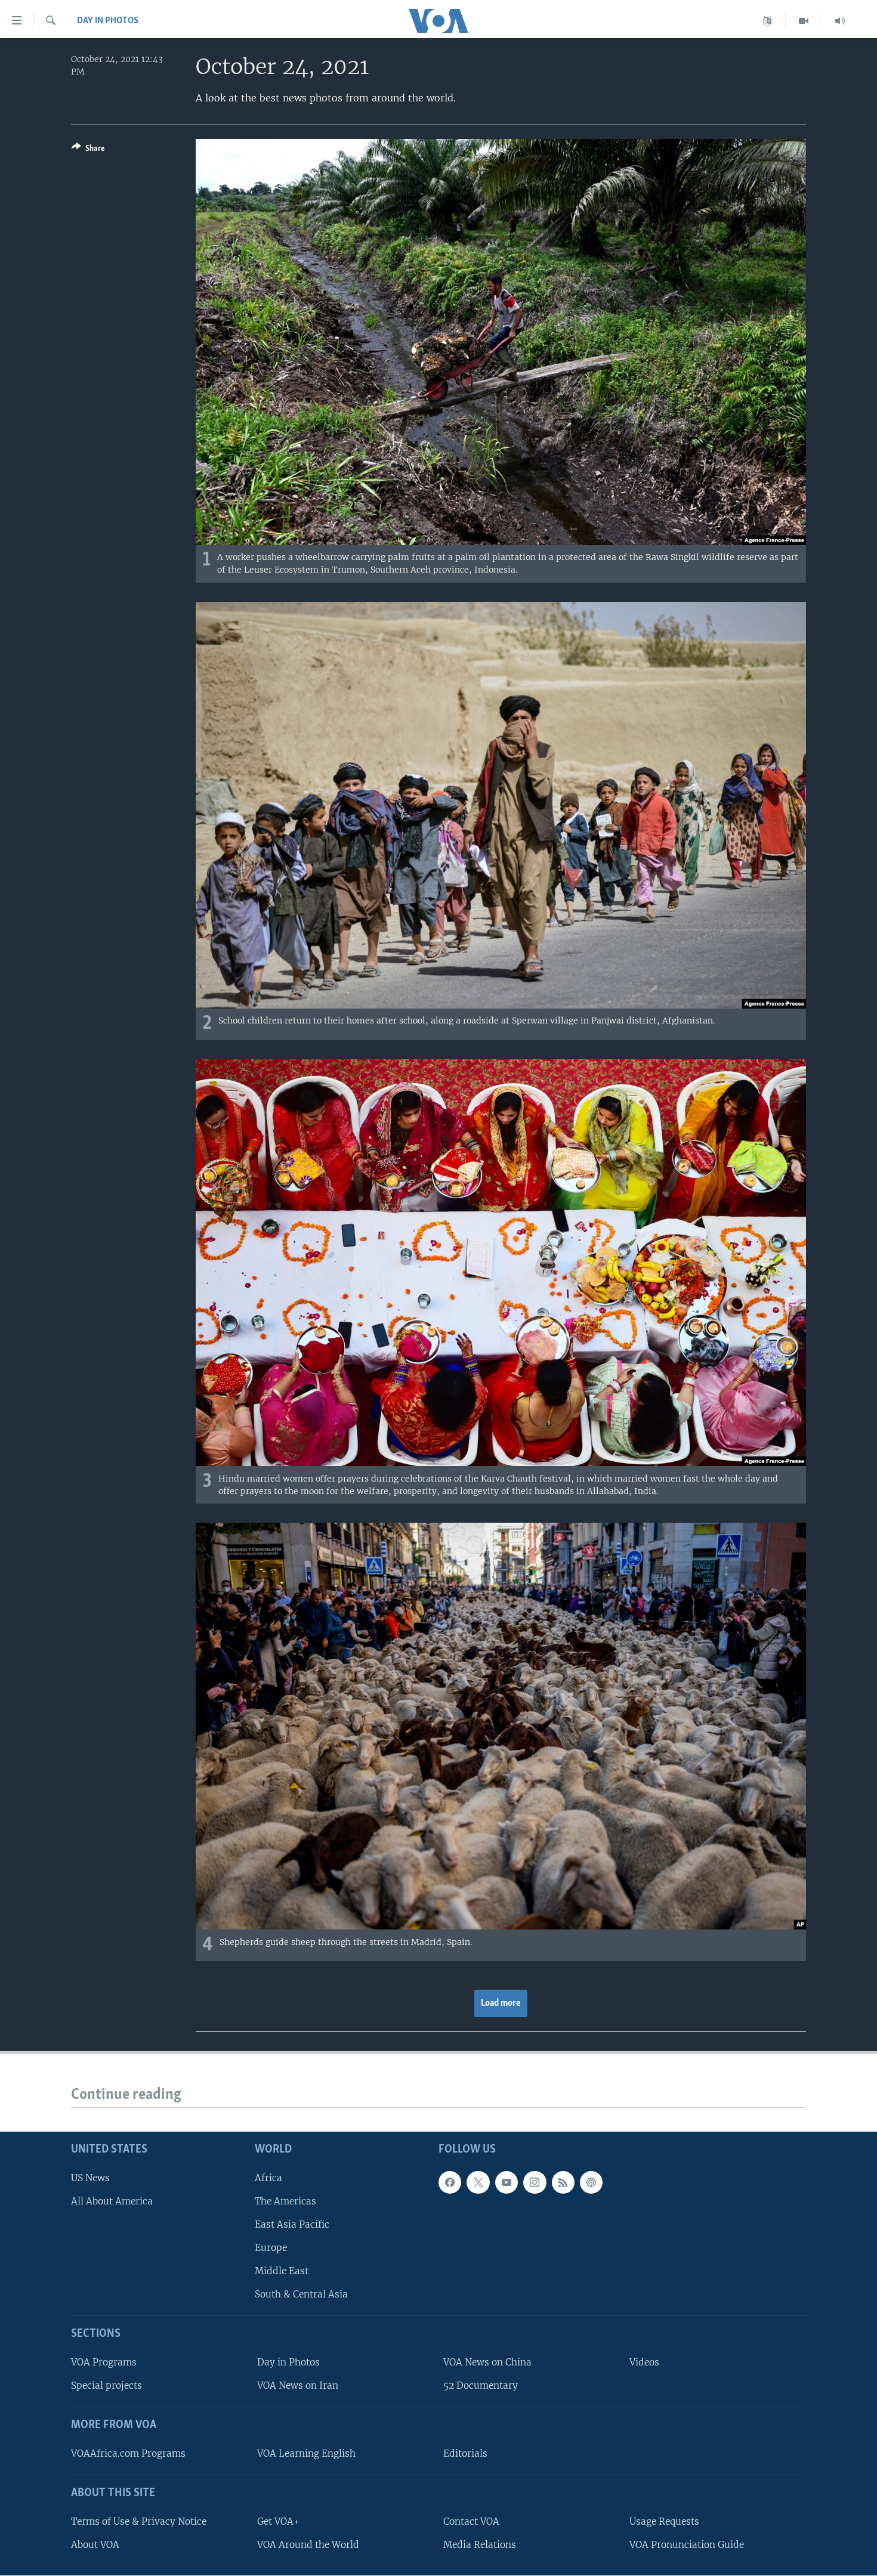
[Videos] (804, 21)
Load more (501, 2003)
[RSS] (563, 2182)
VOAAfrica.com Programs (128, 2453)
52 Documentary (481, 2385)
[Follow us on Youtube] (507, 2182)
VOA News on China (487, 2362)
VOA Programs (104, 2362)
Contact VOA (471, 2521)
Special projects (106, 2385)
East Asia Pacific (292, 2224)
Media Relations (480, 2545)
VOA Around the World (308, 2545)
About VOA (95, 2545)
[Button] (88, 150)
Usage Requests (664, 2521)
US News (90, 2178)
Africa (268, 2178)
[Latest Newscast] (840, 21)
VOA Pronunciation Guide (687, 2545)
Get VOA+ (278, 2521)
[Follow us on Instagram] (535, 2182)
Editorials (465, 2453)
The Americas (285, 2201)
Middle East (282, 2271)
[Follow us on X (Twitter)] (478, 2182)
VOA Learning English (306, 2453)
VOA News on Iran (298, 2385)
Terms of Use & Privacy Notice (139, 2521)
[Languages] (768, 21)
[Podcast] (591, 2182)
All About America (112, 2201)
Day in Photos (108, 21)
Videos (644, 2362)
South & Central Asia (301, 2294)
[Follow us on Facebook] (450, 2182)
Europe (271, 2248)
